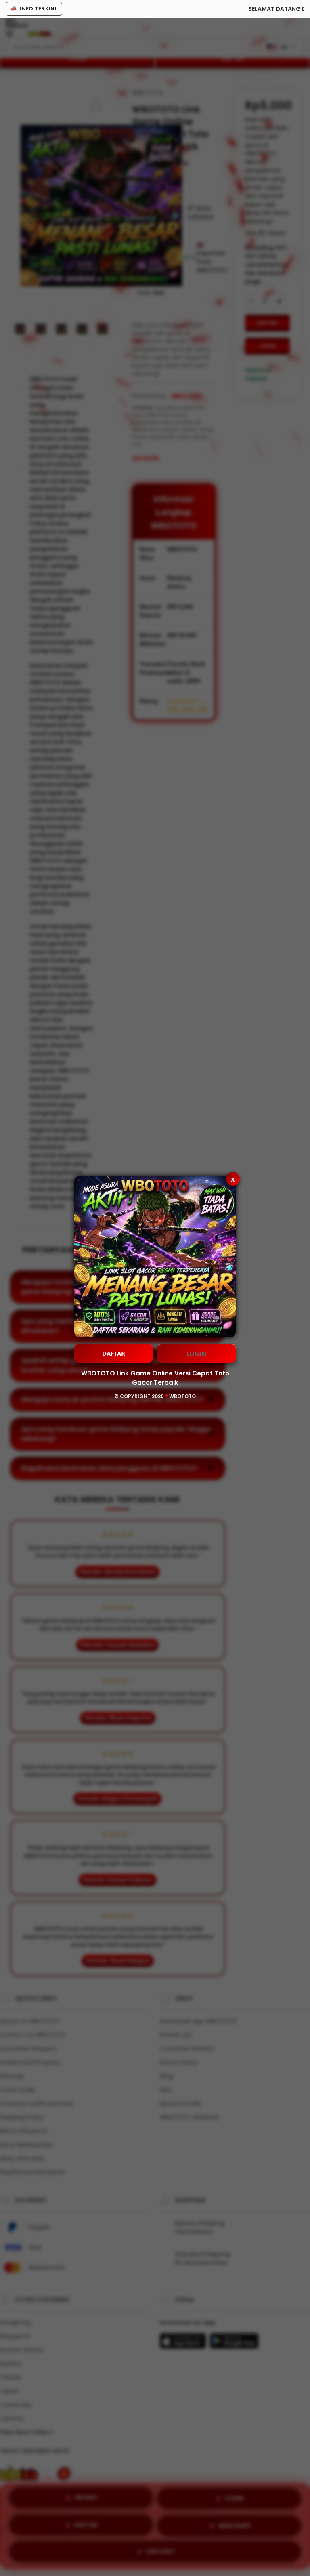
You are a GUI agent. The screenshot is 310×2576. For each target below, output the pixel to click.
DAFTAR (114, 1353)
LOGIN (196, 1353)
